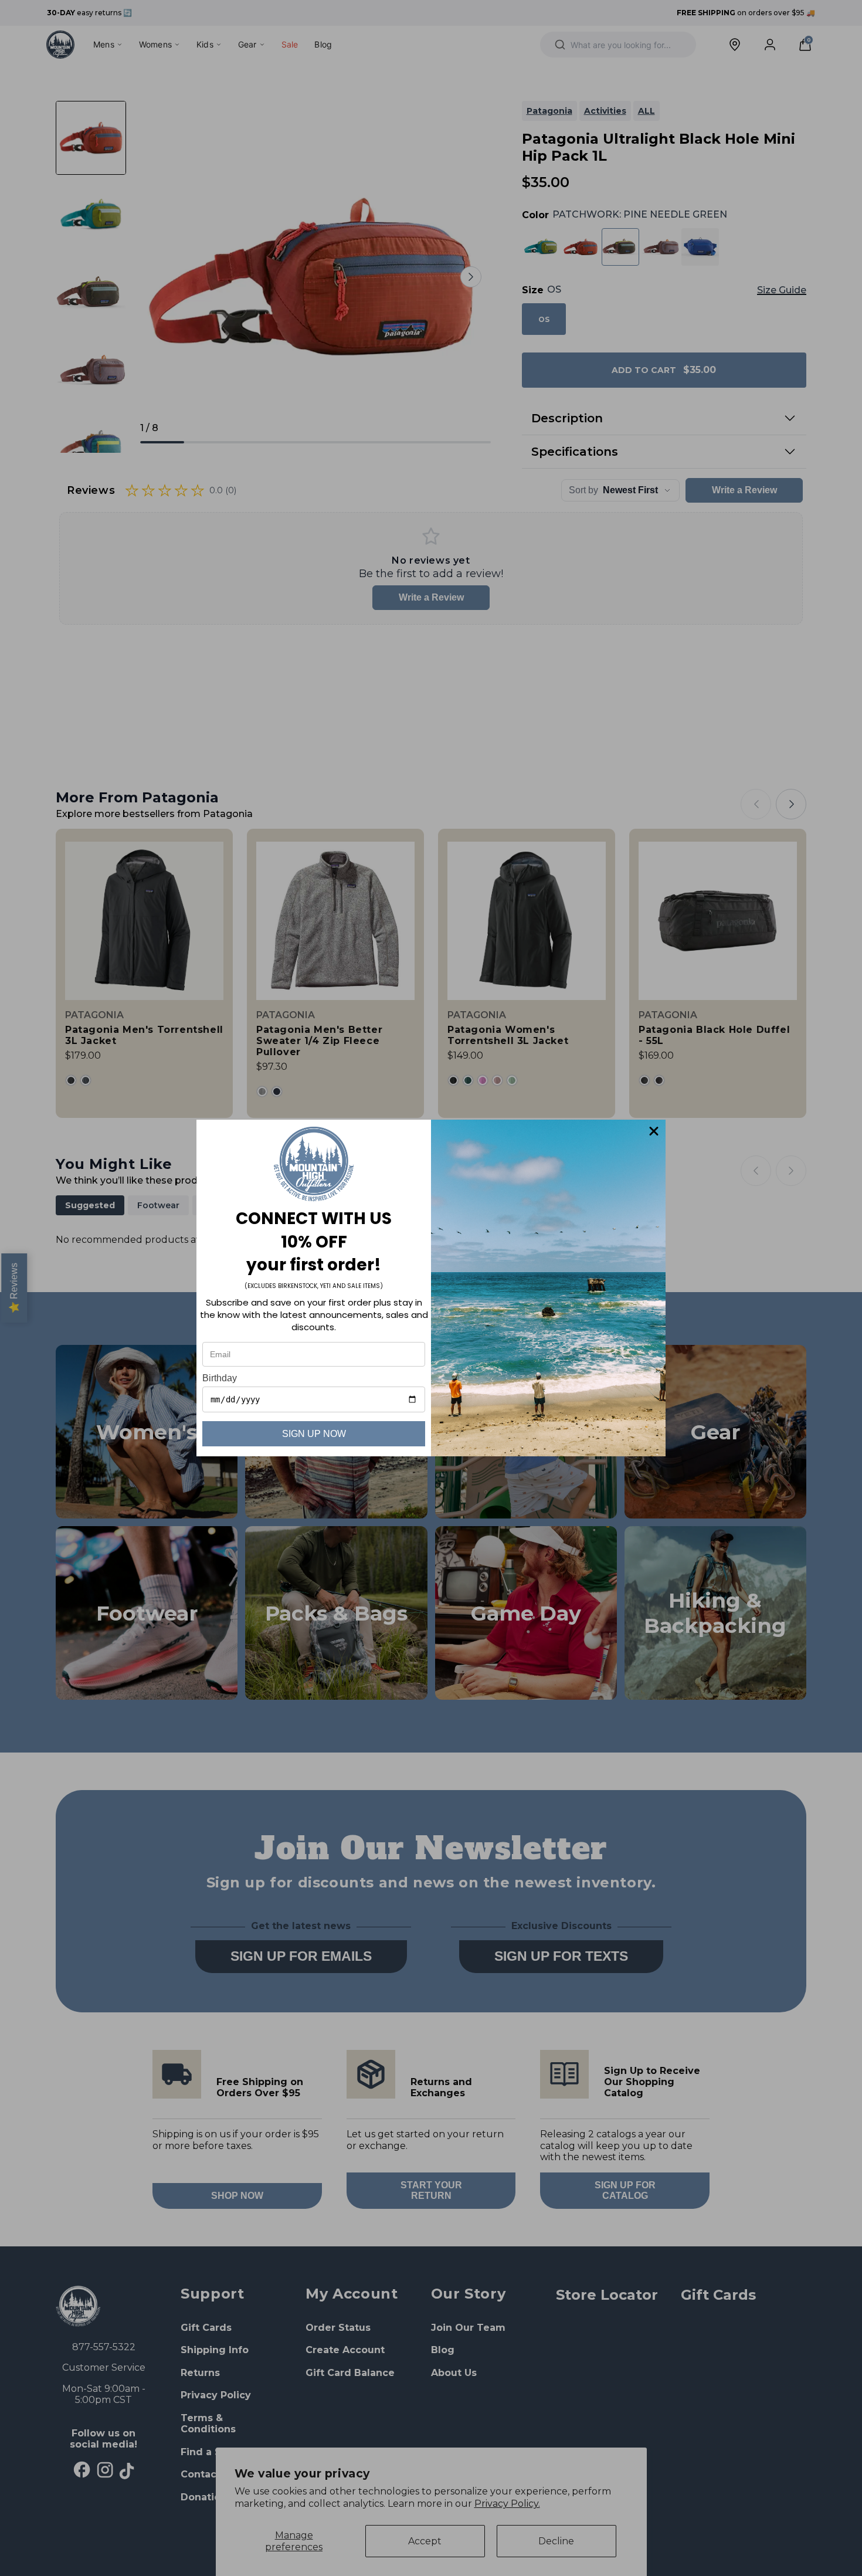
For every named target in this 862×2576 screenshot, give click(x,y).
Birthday (220, 1378)
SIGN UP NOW (314, 1434)
